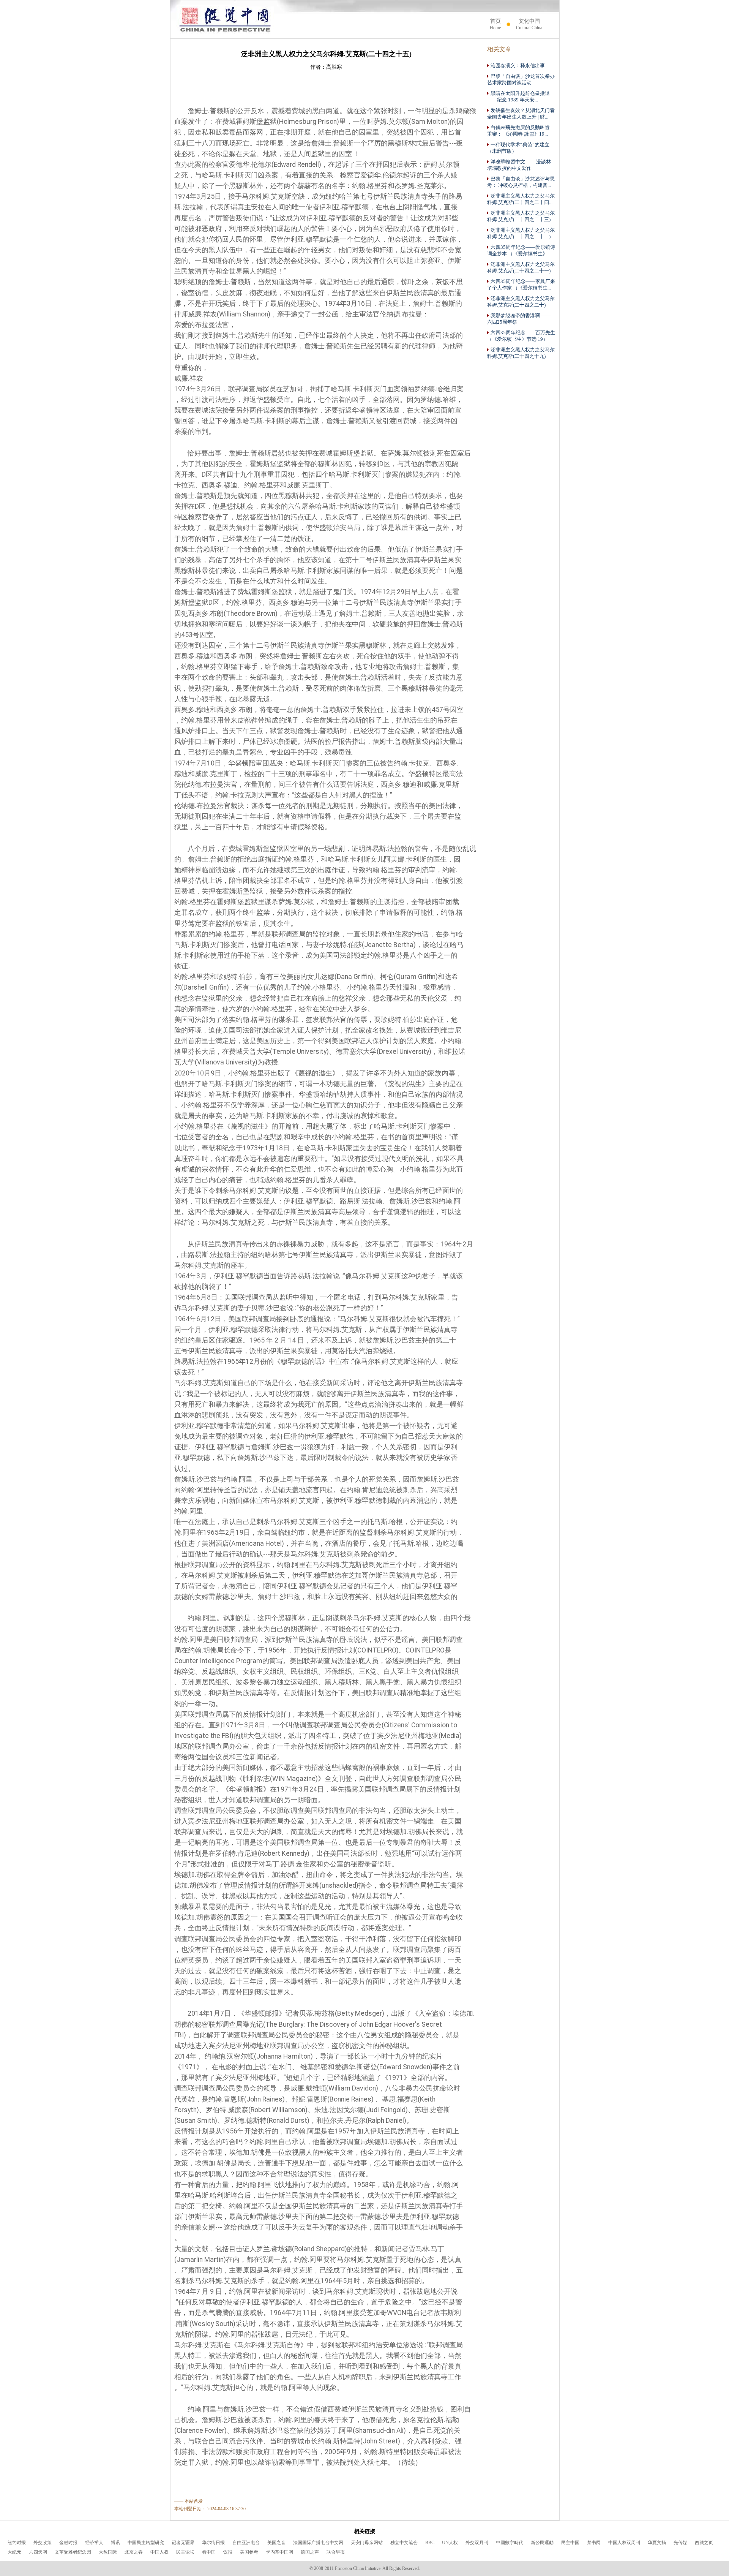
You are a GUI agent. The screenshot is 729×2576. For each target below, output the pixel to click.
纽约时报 (17, 2543)
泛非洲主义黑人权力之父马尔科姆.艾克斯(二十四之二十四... (521, 199)
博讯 (115, 2543)
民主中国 (570, 2543)
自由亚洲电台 (246, 2543)
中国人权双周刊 (624, 2543)
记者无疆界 (183, 2543)
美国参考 (249, 2552)
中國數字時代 (510, 2543)
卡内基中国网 (279, 2552)
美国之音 (276, 2543)
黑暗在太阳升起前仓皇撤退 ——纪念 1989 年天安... (518, 97)
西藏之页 (704, 2543)
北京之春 (134, 2552)
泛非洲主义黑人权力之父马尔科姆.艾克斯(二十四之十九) (521, 353)
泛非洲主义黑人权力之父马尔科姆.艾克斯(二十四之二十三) (521, 216)
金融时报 (68, 2543)
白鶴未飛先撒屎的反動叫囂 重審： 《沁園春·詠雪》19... (518, 131)
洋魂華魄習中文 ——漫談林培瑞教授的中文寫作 (519, 165)
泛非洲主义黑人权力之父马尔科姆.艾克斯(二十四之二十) (521, 302)
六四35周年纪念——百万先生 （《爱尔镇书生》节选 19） (521, 336)
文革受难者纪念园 (73, 2552)
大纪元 (14, 2552)
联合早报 (336, 2552)
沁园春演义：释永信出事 (518, 66)
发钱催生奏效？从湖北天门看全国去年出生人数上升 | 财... (521, 114)
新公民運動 (542, 2543)
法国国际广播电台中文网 (318, 2543)
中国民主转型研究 (146, 2543)
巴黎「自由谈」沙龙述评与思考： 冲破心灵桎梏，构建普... (521, 182)
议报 (228, 2552)
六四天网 (38, 2552)
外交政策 (43, 2543)
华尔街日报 (213, 2543)
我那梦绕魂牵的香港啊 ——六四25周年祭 (519, 319)
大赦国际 (108, 2552)
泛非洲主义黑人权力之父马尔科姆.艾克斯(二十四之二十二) (521, 233)
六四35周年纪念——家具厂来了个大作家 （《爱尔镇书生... (521, 285)
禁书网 (594, 2543)
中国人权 (159, 2552)
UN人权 (450, 2543)
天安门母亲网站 (367, 2543)
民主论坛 (185, 2552)
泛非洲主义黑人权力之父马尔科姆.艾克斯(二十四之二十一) (521, 268)
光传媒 (680, 2543)
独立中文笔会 (404, 2543)
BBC (430, 2543)
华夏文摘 (657, 2543)
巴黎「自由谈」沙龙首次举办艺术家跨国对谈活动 (521, 80)
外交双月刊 (477, 2543)
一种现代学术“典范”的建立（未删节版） (518, 148)
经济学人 (94, 2543)
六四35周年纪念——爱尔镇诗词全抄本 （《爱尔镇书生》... (521, 251)
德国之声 (310, 2552)
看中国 (209, 2552)
